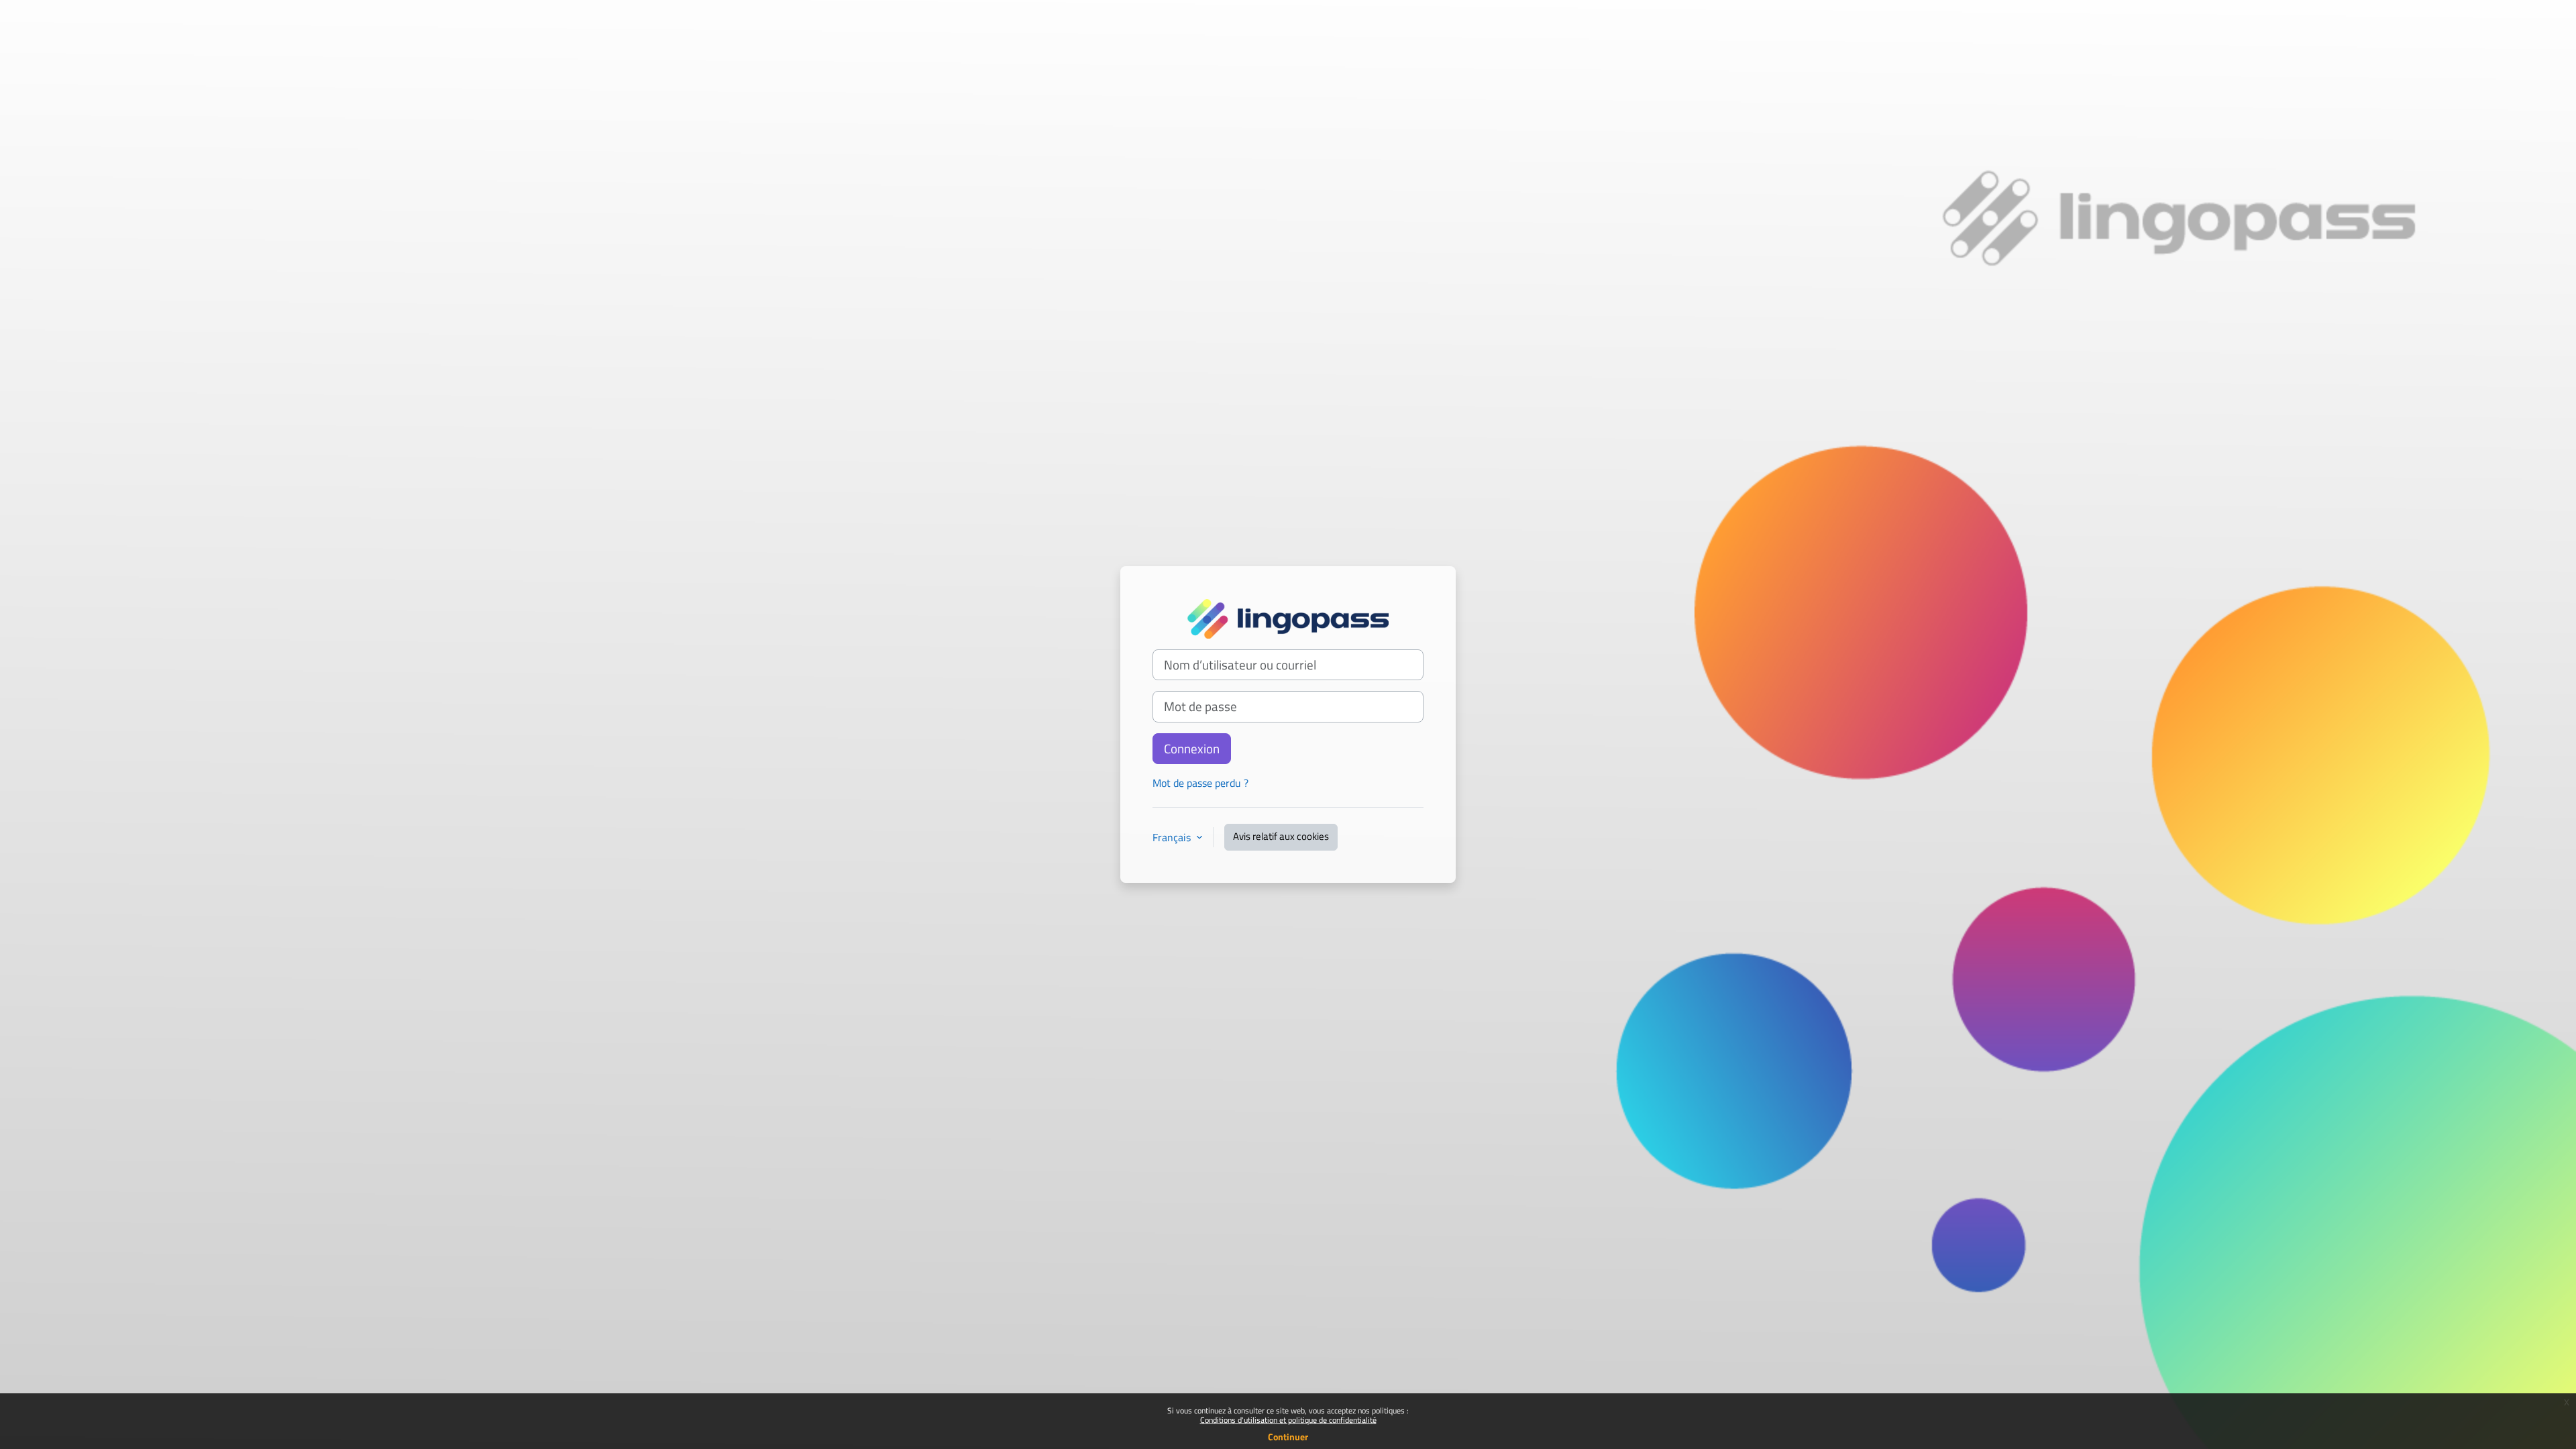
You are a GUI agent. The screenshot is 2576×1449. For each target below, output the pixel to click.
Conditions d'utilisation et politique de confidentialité (1288, 1420)
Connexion (1192, 749)
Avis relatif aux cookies (1281, 836)
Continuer (1288, 1437)
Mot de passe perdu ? (1200, 783)
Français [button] (1173, 837)
